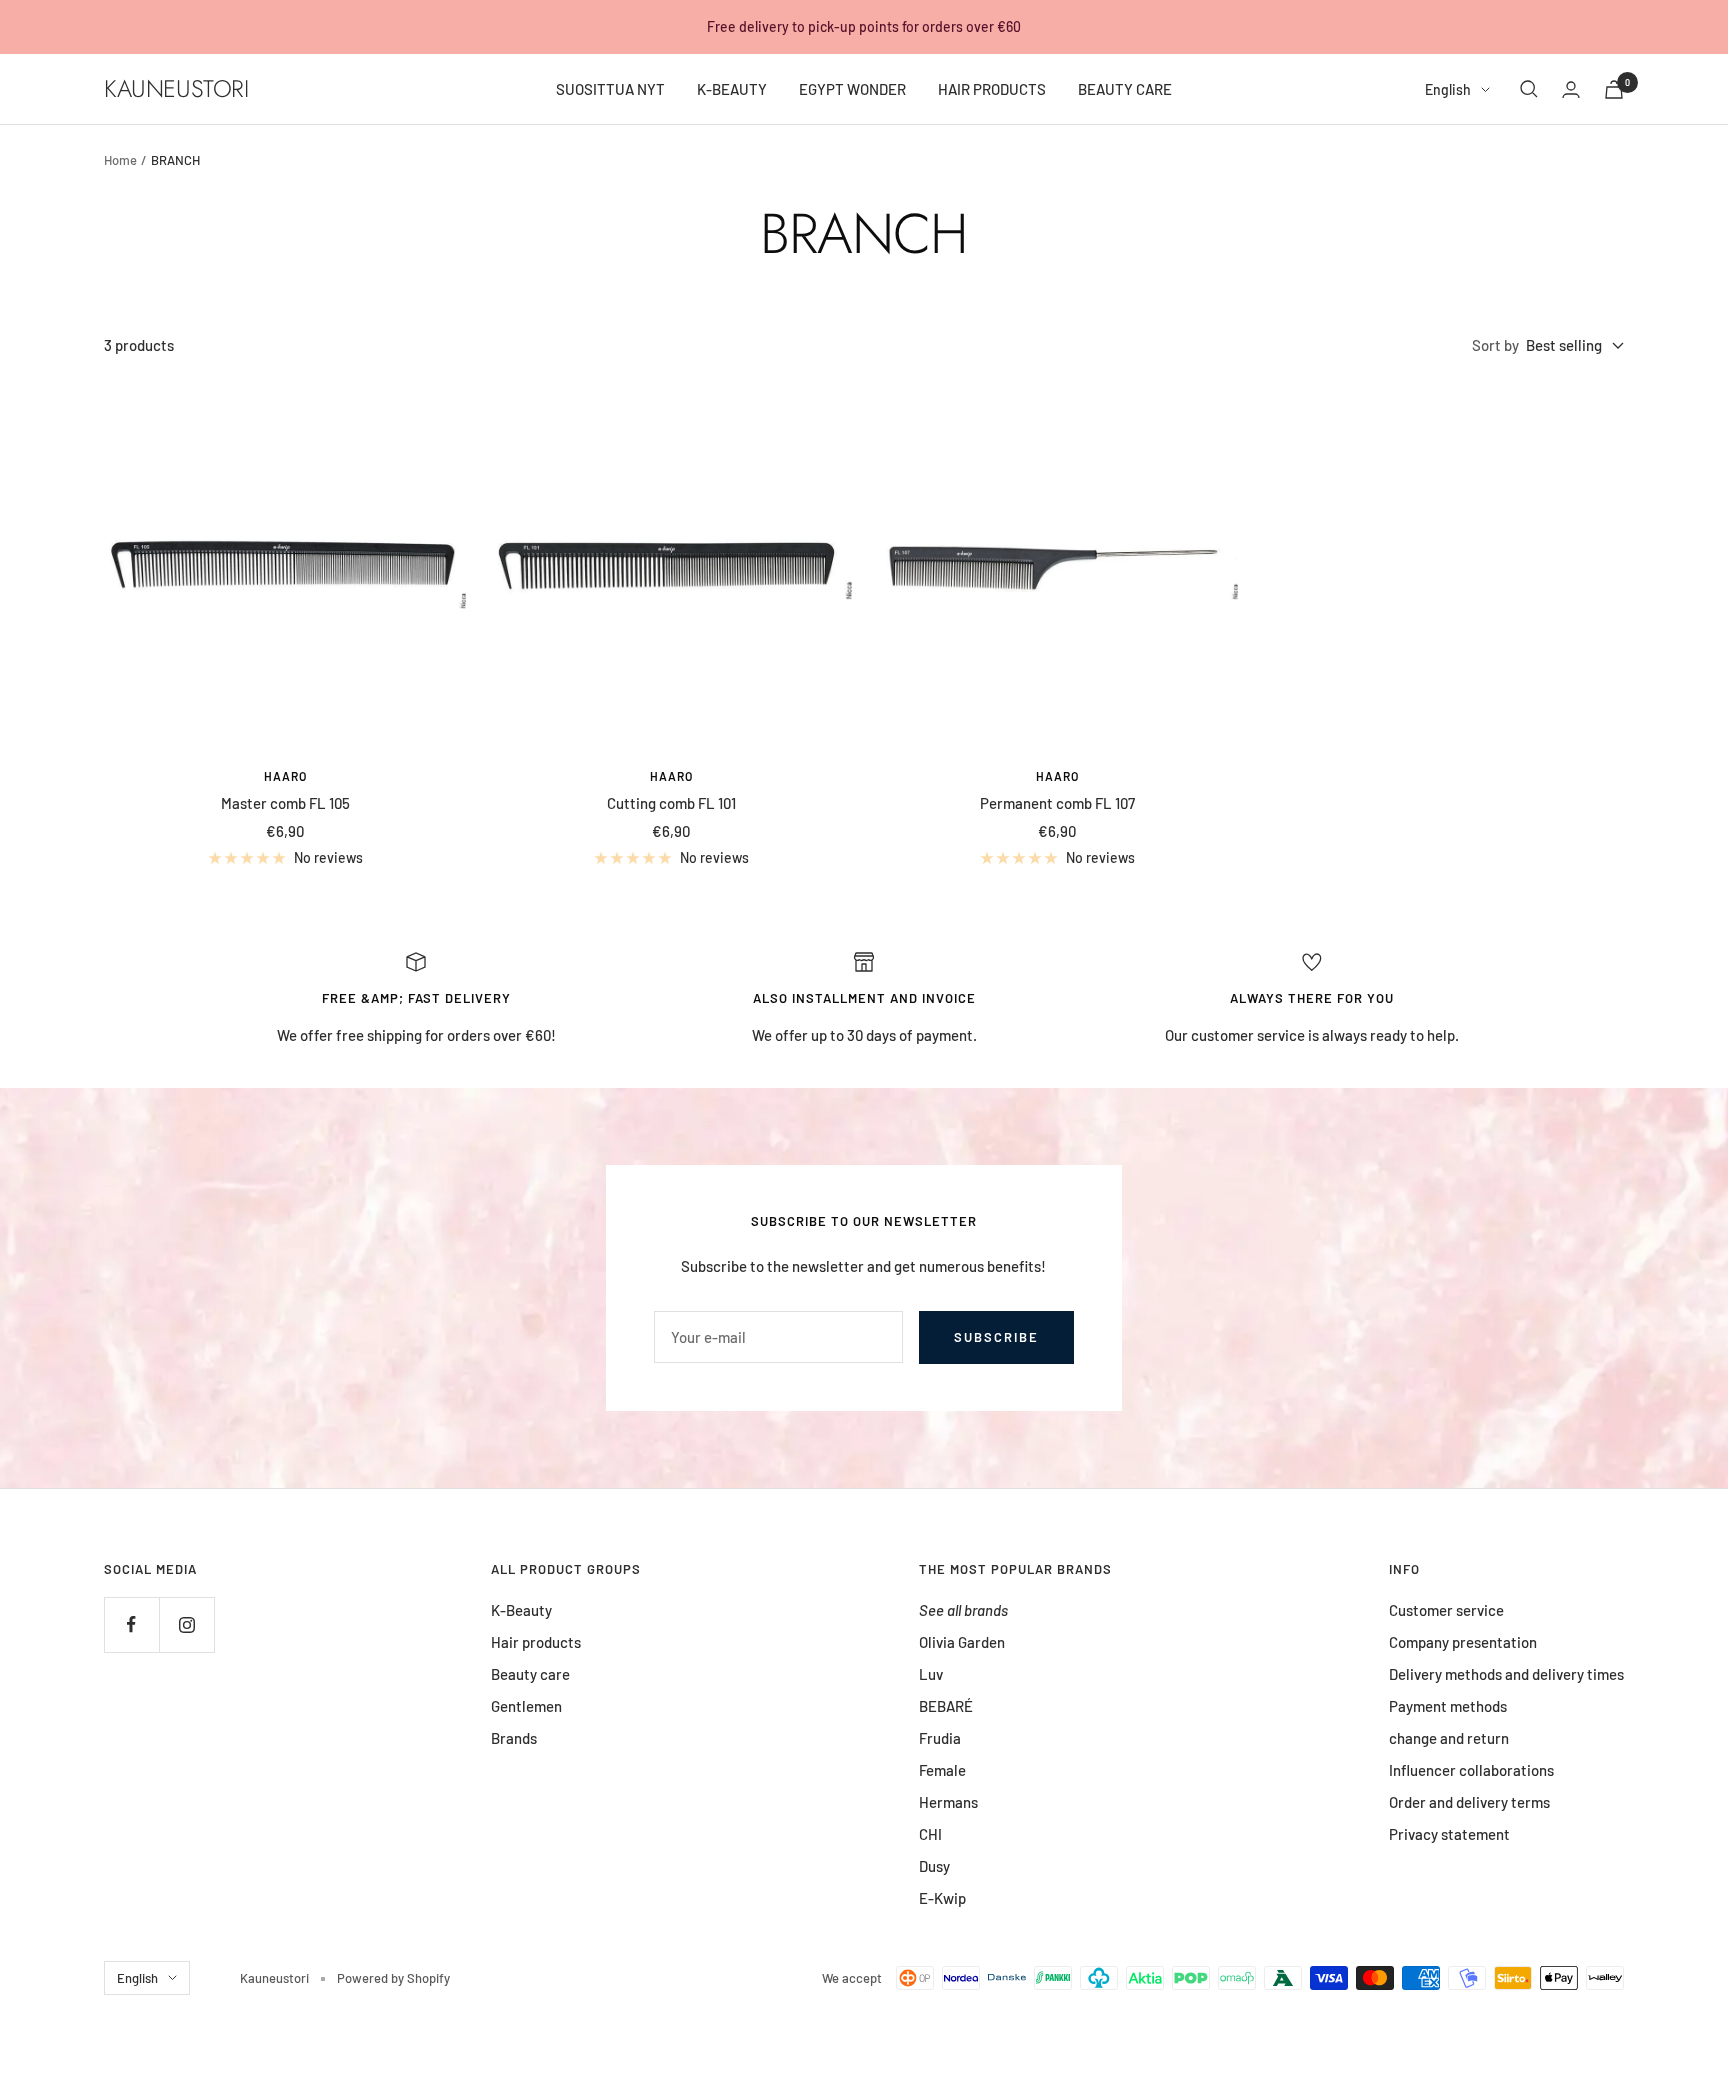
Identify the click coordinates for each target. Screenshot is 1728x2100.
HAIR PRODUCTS (992, 89)
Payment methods (1448, 1706)
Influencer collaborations (1471, 1770)
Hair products (536, 1642)
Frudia (940, 1738)
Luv (931, 1674)
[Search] (1529, 89)
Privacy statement (1449, 1834)
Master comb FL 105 (285, 803)
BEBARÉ (946, 1706)
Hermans (948, 1802)
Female (942, 1770)
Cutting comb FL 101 (671, 803)
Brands (514, 1738)
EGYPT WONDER (852, 89)
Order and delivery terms (1469, 1802)
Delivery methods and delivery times (1506, 1674)
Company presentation (1463, 1642)
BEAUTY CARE (1125, 89)
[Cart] (1614, 89)
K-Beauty (521, 1610)
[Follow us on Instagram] (186, 1624)
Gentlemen (526, 1706)
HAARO (285, 776)
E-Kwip (942, 1898)
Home (120, 160)
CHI (930, 1834)
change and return (1449, 1738)
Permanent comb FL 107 (1057, 803)
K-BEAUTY (732, 89)
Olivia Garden (962, 1642)
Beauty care (530, 1674)
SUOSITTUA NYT (610, 89)
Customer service (1446, 1610)
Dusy (934, 1866)
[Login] (1571, 89)
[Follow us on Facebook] (131, 1624)
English (1448, 89)
